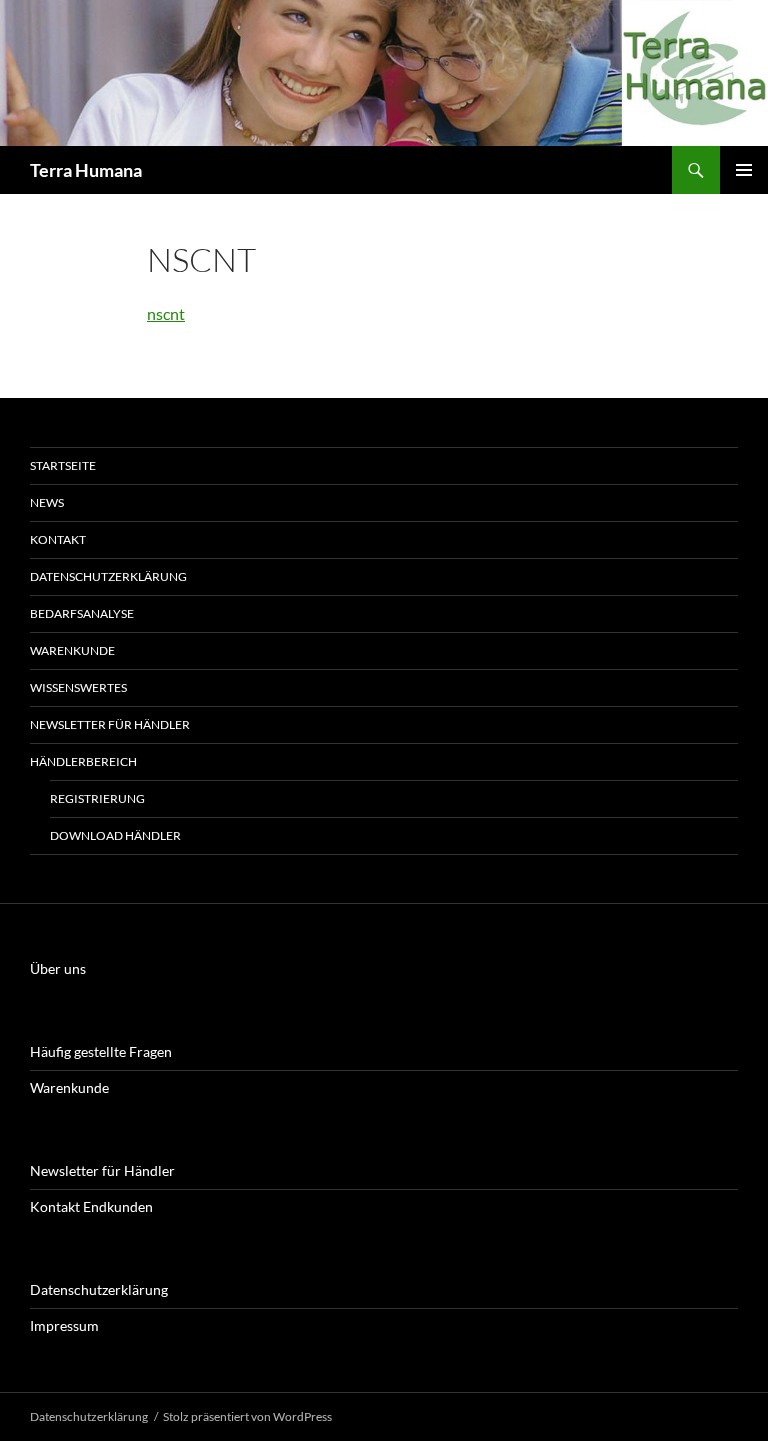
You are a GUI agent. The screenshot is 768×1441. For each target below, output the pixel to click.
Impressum (64, 1325)
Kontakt (58, 539)
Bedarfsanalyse (82, 613)
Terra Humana (86, 170)
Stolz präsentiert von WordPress (247, 1416)
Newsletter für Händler (110, 724)
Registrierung (97, 798)
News (47, 502)
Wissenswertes (78, 687)
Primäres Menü (744, 170)
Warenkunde (72, 650)
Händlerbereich (83, 761)
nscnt (166, 313)
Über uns (58, 968)
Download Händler (115, 835)
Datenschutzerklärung (108, 576)
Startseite (63, 465)
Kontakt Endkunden (91, 1206)
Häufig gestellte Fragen (101, 1051)
